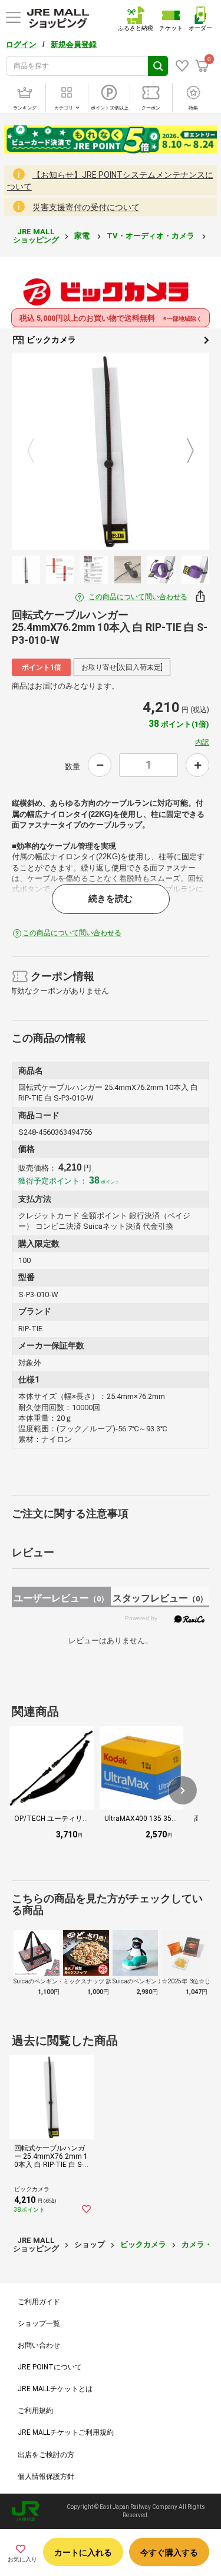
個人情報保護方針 (46, 2477)
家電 (83, 236)
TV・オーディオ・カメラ (151, 236)
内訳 (202, 742)
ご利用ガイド (39, 2302)
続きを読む (111, 899)
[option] (111, 451)
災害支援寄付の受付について (86, 207)
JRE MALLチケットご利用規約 (66, 2432)
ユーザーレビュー (61, 1598)
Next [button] (183, 451)
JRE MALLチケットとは (55, 2389)
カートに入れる (83, 2552)
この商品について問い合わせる (138, 597)
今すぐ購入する (169, 2552)
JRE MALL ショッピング (36, 236)
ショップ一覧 (39, 2324)
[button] (183, 1790)
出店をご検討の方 (46, 2455)
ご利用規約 (35, 2411)
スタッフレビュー (160, 1598)
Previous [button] (38, 451)
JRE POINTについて (50, 2367)
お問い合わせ (39, 2345)
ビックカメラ (50, 340)
